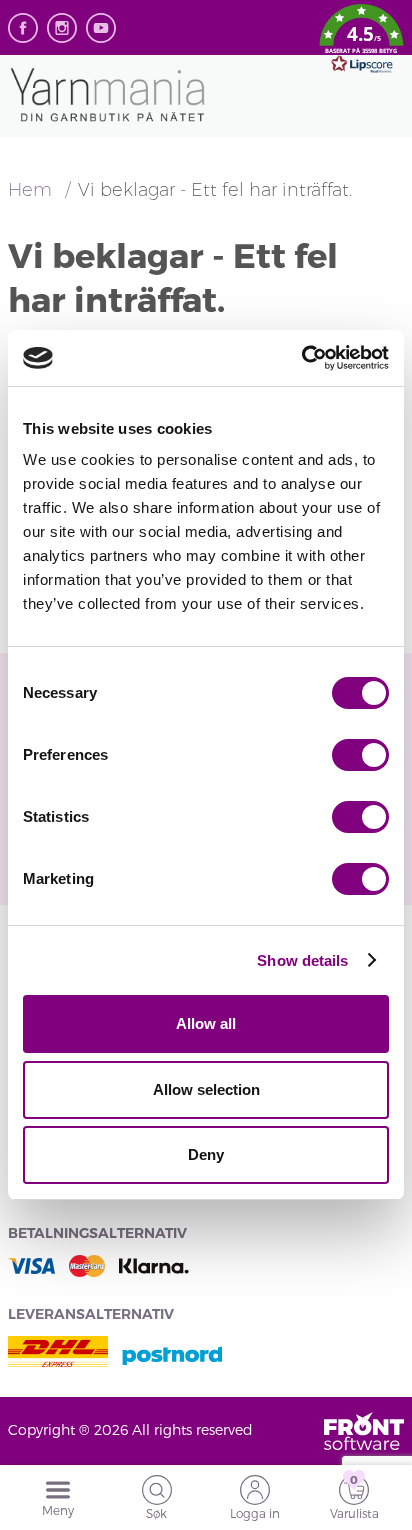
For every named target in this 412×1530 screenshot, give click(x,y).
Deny (206, 1154)
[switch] (360, 755)
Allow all (206, 1023)
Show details (302, 960)
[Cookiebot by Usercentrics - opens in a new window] (301, 358)
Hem (32, 190)
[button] (361, 42)
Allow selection (206, 1089)
